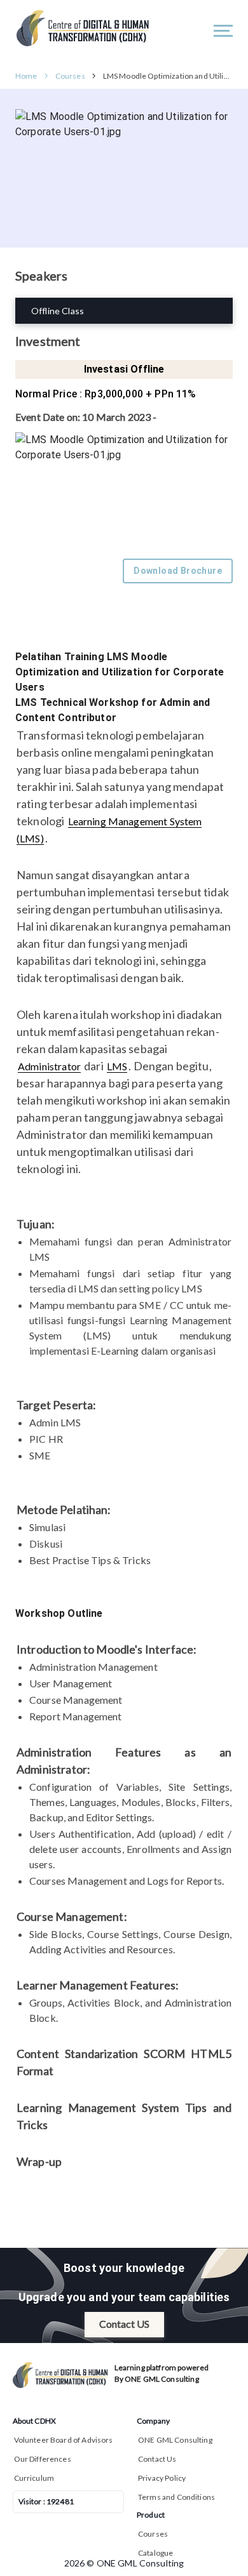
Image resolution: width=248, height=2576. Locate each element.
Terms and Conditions (176, 2497)
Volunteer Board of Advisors (64, 2440)
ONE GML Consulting (175, 2440)
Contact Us (157, 2459)
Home (26, 76)
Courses (70, 76)
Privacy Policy (162, 2478)
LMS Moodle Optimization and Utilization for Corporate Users (168, 76)
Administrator (49, 1066)
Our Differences (43, 2459)
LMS (117, 1066)
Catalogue (155, 2553)
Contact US (124, 2324)
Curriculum (34, 2478)
